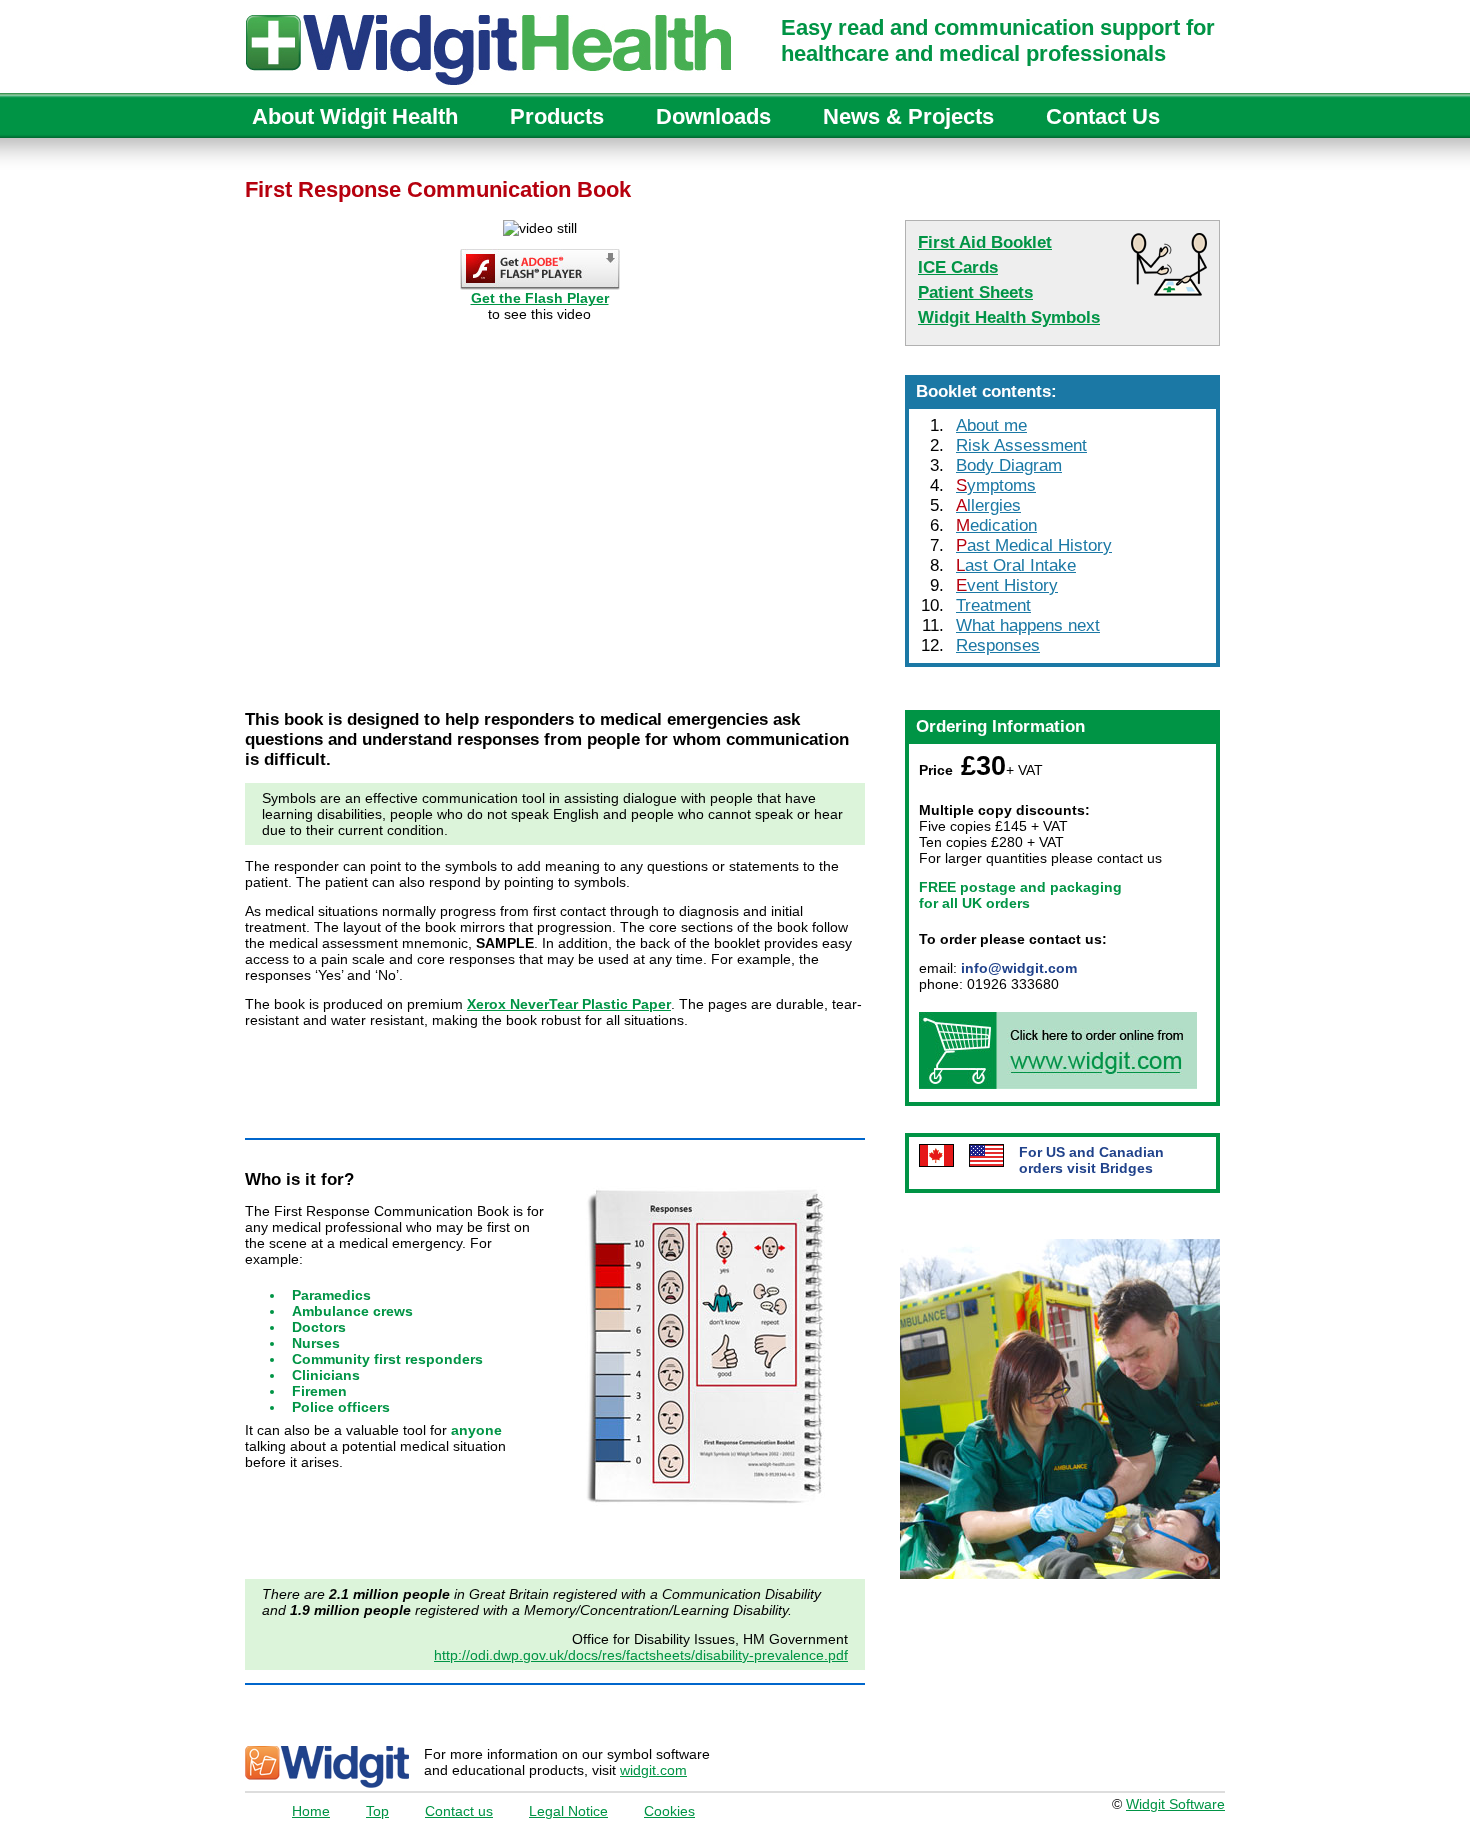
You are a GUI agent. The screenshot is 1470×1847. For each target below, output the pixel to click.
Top (377, 1811)
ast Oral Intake (1016, 565)
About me (991, 425)
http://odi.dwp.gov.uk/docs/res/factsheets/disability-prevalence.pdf (641, 1655)
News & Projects (908, 116)
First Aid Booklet (985, 242)
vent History (1007, 585)
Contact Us (1103, 116)
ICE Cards (958, 267)
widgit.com (653, 1770)
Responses (998, 645)
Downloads (713, 116)
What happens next (1028, 625)
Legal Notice (568, 1811)
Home (311, 1811)
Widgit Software (1175, 1804)
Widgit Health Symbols (1009, 317)
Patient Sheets (975, 292)
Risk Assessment (1021, 445)
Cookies (669, 1811)
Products (557, 116)
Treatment (993, 605)
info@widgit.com (1019, 968)
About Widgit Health (355, 116)
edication (996, 525)
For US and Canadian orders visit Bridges (1091, 1160)
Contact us (459, 1811)
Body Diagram (1009, 465)
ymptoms (996, 485)
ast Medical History (1034, 545)
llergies (988, 505)
